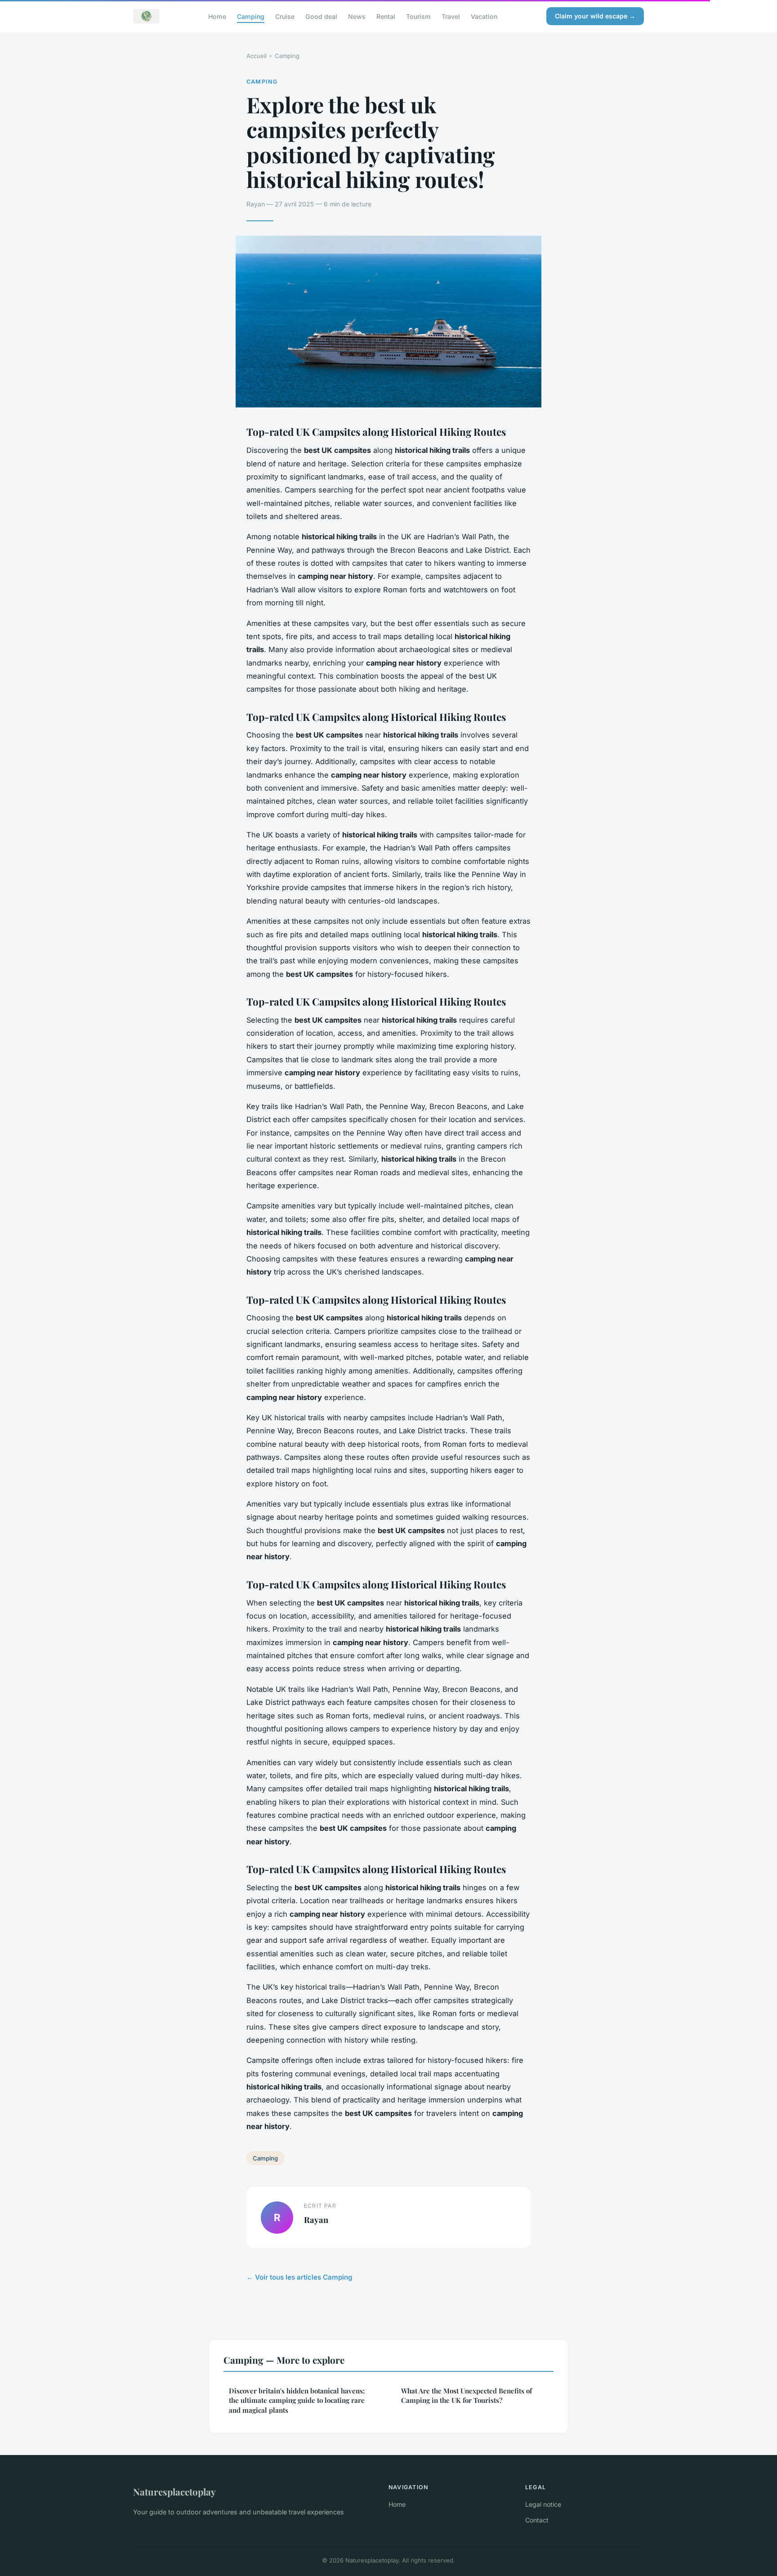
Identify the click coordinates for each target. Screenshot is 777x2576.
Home (217, 16)
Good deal (321, 16)
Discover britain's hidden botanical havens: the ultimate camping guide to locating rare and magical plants (297, 2400)
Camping (251, 16)
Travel (451, 16)
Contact (537, 2520)
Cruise (285, 16)
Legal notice (543, 2504)
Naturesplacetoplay (174, 2491)
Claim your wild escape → (595, 16)
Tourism (418, 16)
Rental (386, 16)
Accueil (257, 56)
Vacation (484, 16)
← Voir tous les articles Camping (299, 2277)
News (357, 16)
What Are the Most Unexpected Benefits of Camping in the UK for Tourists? (467, 2395)
